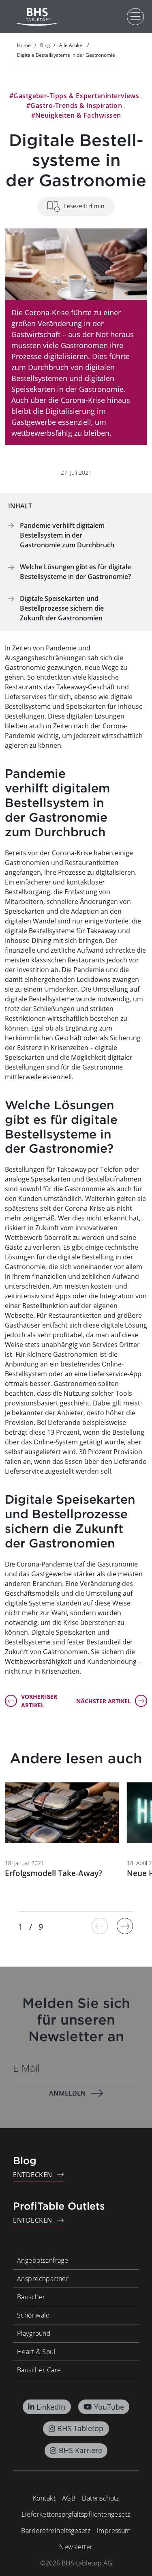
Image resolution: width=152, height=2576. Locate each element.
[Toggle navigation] (135, 17)
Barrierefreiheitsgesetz (56, 2531)
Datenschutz (101, 2498)
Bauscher (31, 2297)
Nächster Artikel (104, 1701)
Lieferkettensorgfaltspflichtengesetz (76, 2514)
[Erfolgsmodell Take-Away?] (62, 1813)
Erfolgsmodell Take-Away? (54, 1873)
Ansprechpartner (43, 2279)
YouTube (109, 2407)
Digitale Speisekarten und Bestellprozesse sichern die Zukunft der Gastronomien (62, 608)
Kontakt (44, 2498)
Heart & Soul (36, 2352)
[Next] (125, 1926)
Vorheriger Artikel (39, 1701)
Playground (34, 2333)
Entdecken (33, 2175)
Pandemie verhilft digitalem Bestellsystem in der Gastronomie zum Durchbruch (67, 535)
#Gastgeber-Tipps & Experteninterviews (74, 96)
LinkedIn (51, 2407)
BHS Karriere (80, 2450)
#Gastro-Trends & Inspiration (74, 105)
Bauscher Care (39, 2370)
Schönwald (34, 2315)
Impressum (114, 2531)
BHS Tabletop (80, 2428)
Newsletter (76, 2547)
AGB (69, 2498)
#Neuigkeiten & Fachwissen (76, 115)
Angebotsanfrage (43, 2260)
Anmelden (67, 2093)
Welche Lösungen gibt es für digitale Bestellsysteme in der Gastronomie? (75, 572)
